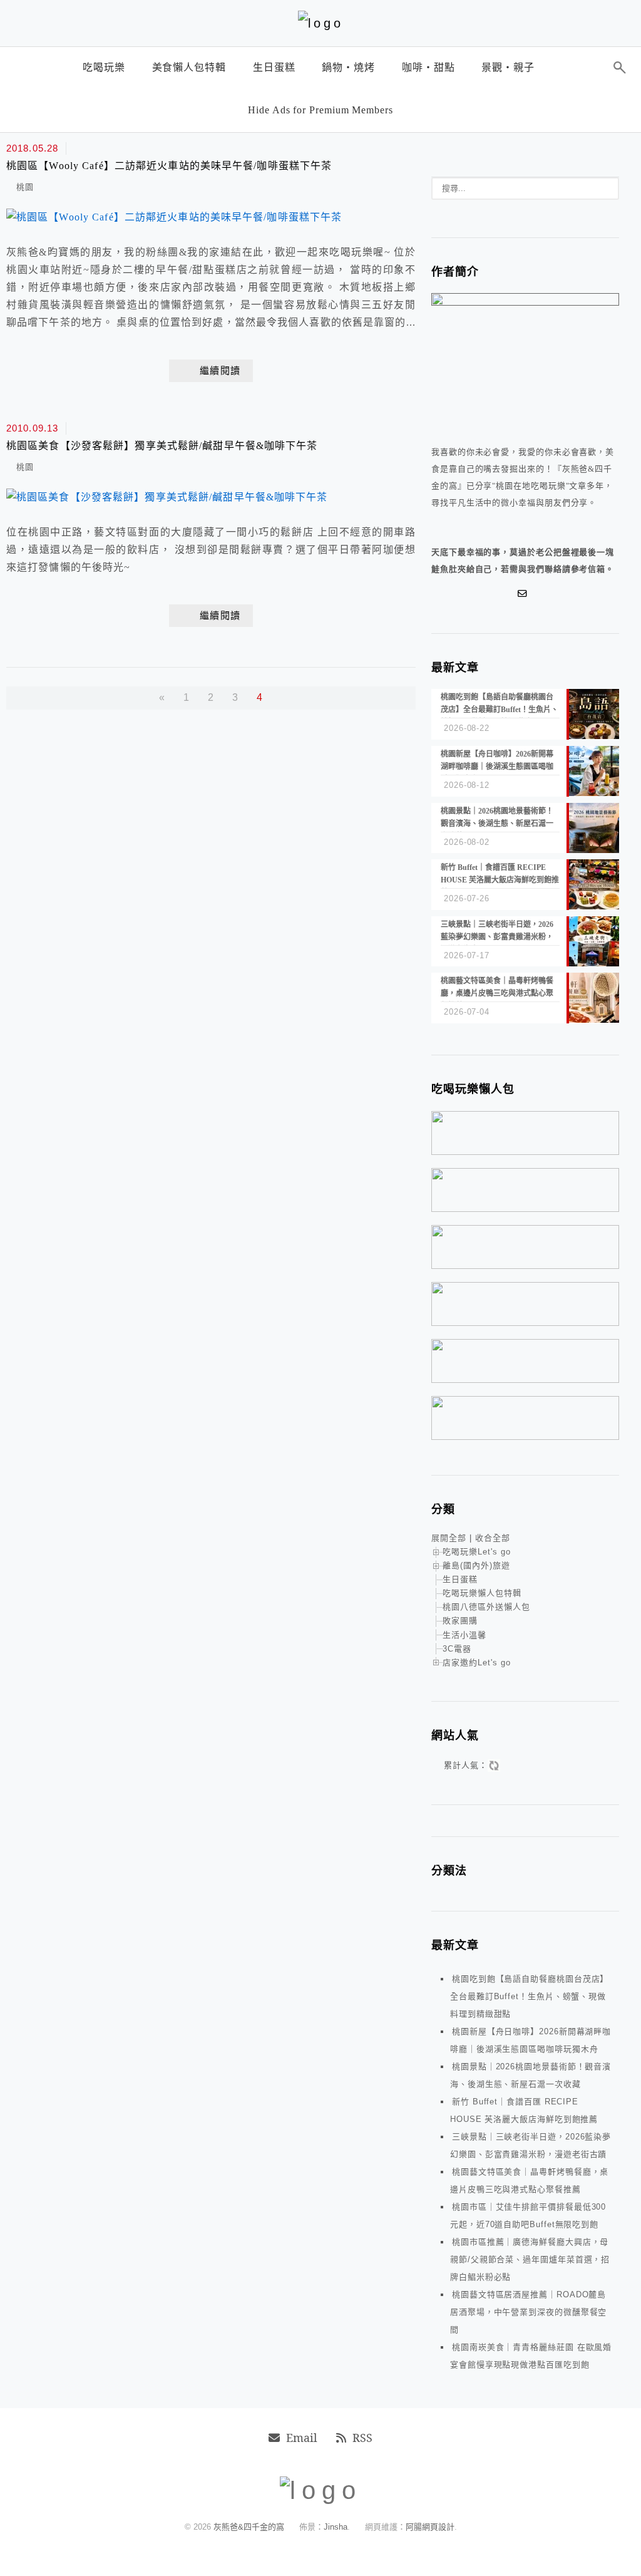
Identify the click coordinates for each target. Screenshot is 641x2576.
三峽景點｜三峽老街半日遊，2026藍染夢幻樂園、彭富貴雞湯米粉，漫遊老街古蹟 (531, 2145)
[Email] (525, 594)
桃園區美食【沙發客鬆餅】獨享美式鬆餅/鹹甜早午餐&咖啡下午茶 (162, 446)
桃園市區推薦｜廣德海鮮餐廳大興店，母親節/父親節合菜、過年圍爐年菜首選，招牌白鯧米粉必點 (530, 2259)
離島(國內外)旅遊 (476, 1565)
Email (302, 2438)
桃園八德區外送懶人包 (486, 1607)
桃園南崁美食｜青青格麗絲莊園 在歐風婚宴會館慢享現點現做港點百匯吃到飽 (531, 2356)
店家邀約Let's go (477, 1663)
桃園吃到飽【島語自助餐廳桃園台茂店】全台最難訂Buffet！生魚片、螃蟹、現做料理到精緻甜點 (529, 1996)
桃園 (25, 187)
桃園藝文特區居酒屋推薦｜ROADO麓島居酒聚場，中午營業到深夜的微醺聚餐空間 (528, 2312)
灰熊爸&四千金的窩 (250, 2527)
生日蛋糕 (460, 1579)
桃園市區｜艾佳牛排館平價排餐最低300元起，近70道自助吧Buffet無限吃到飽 (528, 2216)
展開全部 (449, 1538)
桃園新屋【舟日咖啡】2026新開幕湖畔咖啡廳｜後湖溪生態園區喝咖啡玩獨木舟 (531, 2040)
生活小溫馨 (464, 1635)
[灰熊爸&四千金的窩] (321, 23)
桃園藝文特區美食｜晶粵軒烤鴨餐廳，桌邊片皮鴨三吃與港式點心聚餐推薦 (529, 2180)
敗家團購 (460, 1621)
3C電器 (457, 1649)
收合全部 (493, 1538)
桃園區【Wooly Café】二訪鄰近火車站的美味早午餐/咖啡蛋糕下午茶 (169, 166)
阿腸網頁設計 (430, 2527)
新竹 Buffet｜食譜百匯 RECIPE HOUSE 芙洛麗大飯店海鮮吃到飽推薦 (524, 2110)
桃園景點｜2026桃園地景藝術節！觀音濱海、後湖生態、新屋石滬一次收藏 (531, 2075)
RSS (362, 2438)
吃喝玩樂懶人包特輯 (482, 1593)
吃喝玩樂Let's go (477, 1552)
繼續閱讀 (220, 371)
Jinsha (336, 2527)
